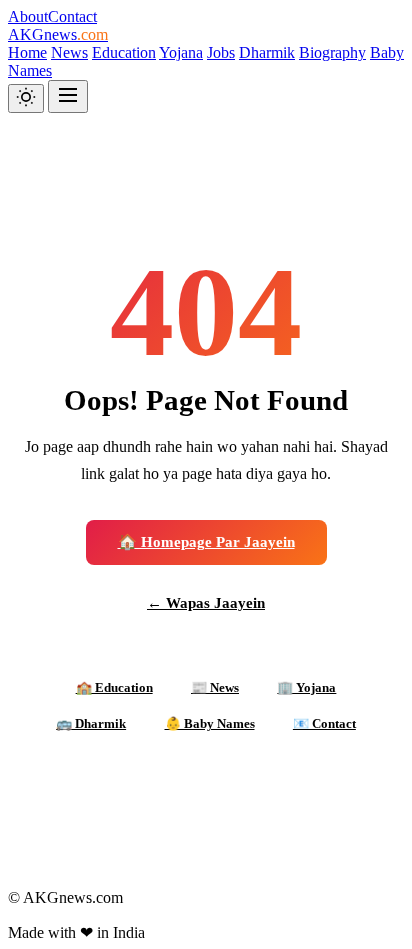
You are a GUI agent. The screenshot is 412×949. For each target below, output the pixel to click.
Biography (332, 52)
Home (27, 52)
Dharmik (267, 52)
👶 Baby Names (210, 723)
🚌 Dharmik (91, 723)
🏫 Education (114, 687)
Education (124, 52)
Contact (72, 16)
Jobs (221, 52)
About (28, 16)
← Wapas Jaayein (206, 602)
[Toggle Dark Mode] (26, 98)
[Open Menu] (68, 96)
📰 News (215, 687)
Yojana (181, 52)
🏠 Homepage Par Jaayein (206, 541)
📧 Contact (324, 723)
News (69, 52)
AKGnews (58, 34)
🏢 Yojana (306, 687)
